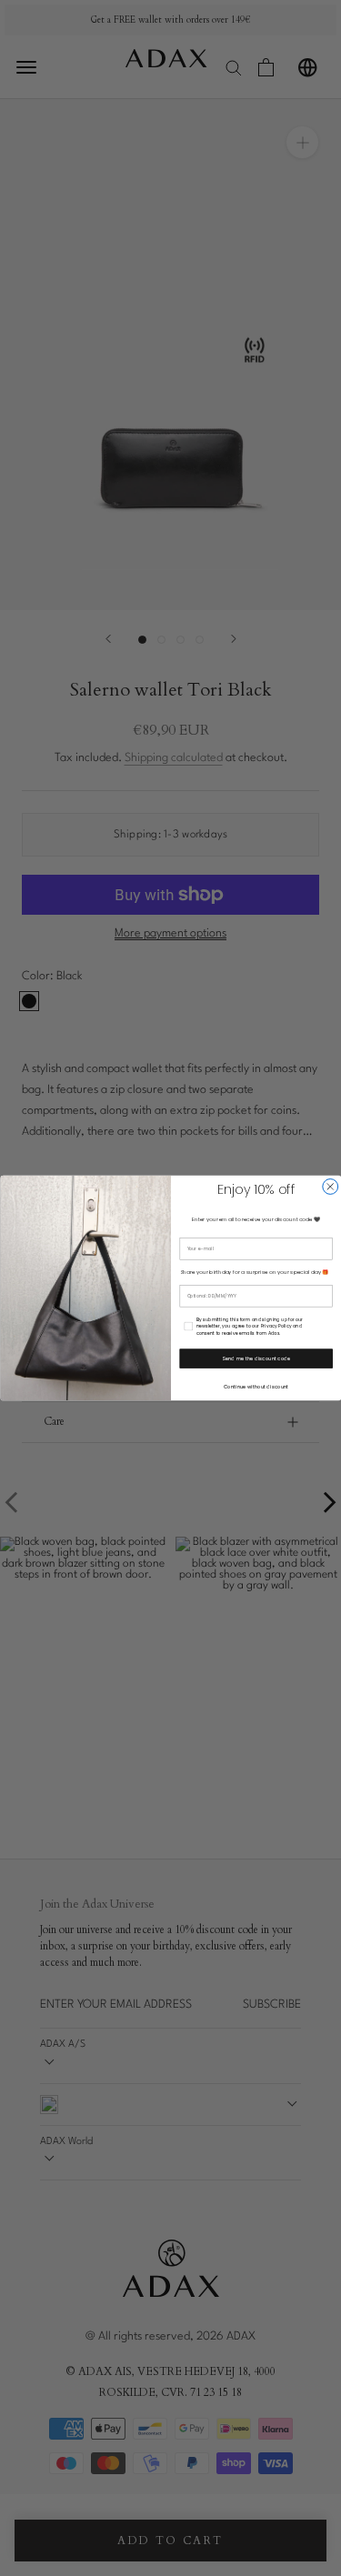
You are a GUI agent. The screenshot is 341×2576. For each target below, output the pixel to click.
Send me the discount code (256, 1358)
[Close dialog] (330, 1187)
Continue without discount (256, 1387)
